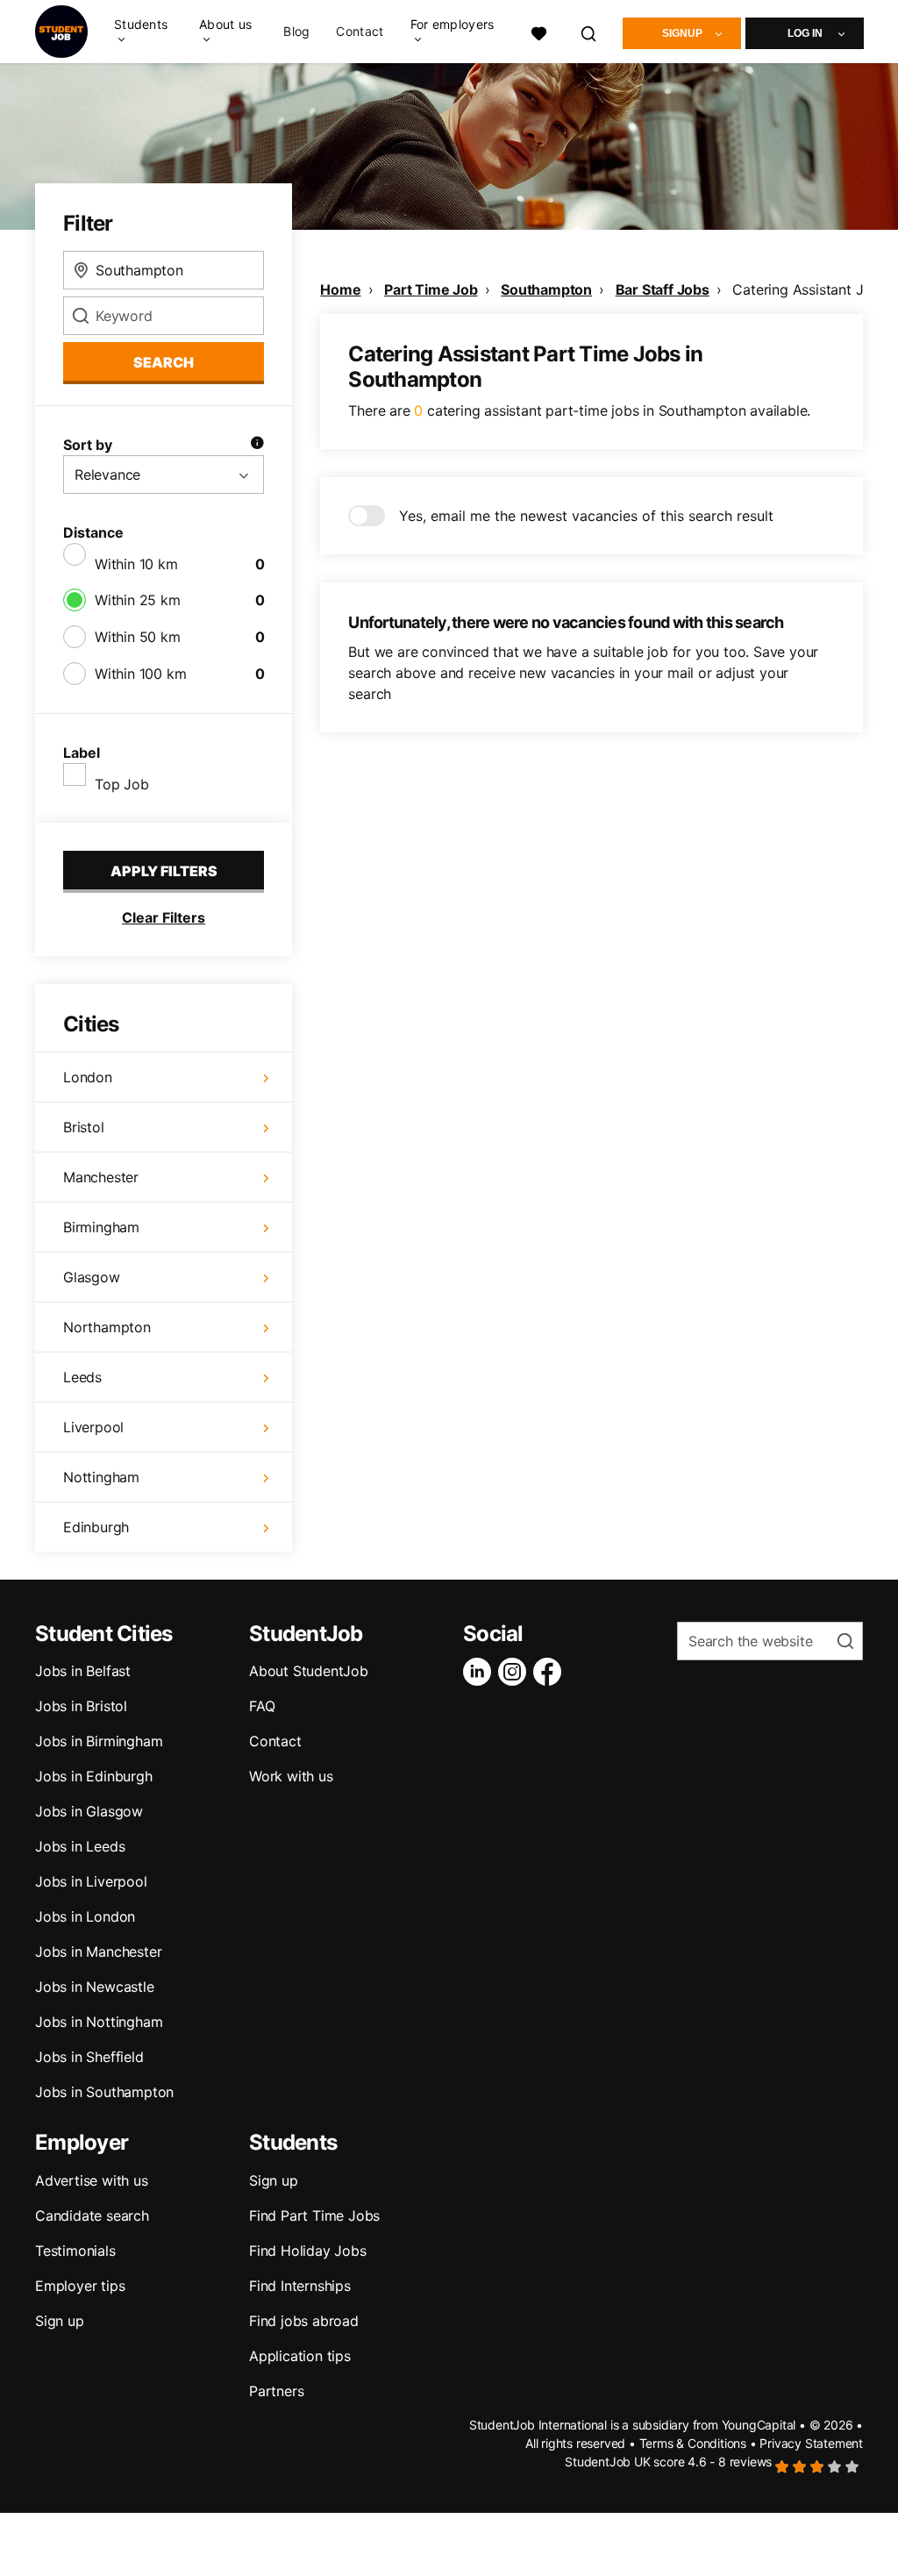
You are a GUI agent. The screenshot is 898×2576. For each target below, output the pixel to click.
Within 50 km (138, 637)
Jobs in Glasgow (89, 1811)
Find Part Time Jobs (314, 2216)
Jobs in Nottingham (99, 2022)
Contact (360, 32)
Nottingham (101, 1477)
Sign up (60, 2321)
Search (164, 362)
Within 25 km (138, 600)
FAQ (262, 1706)
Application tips (300, 2356)
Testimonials (75, 2251)
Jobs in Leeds (80, 1846)
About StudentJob (309, 1671)
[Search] (589, 31)
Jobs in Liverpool (91, 1881)
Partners (276, 2391)
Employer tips (80, 2286)
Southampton (546, 289)
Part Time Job (431, 289)
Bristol (84, 1127)
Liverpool (93, 1427)
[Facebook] (551, 1672)
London (88, 1077)
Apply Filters (164, 871)
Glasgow (92, 1277)
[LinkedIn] (481, 1672)
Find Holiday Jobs (308, 2251)
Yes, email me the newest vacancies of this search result (586, 516)
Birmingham (101, 1227)
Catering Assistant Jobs (809, 289)
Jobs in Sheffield (89, 2057)
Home (340, 289)
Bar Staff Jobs (663, 289)
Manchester (101, 1177)
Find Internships (300, 2286)
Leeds (82, 1377)
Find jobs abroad (304, 2321)
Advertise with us (92, 2180)
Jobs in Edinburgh (94, 1776)
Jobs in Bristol (81, 1706)
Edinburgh (96, 1527)
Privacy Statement (811, 2443)
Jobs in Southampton (104, 2092)
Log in (805, 33)
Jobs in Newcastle (95, 1987)
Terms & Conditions (693, 2443)
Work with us (291, 1776)
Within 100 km (140, 674)
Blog (296, 32)
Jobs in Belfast (83, 1671)
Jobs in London (85, 1916)
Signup (682, 33)
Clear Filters (164, 917)
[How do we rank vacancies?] (257, 445)
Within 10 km (136, 564)
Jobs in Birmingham (99, 1741)
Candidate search (92, 2216)
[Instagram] (516, 1672)
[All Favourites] (538, 31)
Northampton (107, 1327)
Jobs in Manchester (98, 1952)
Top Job (122, 784)
